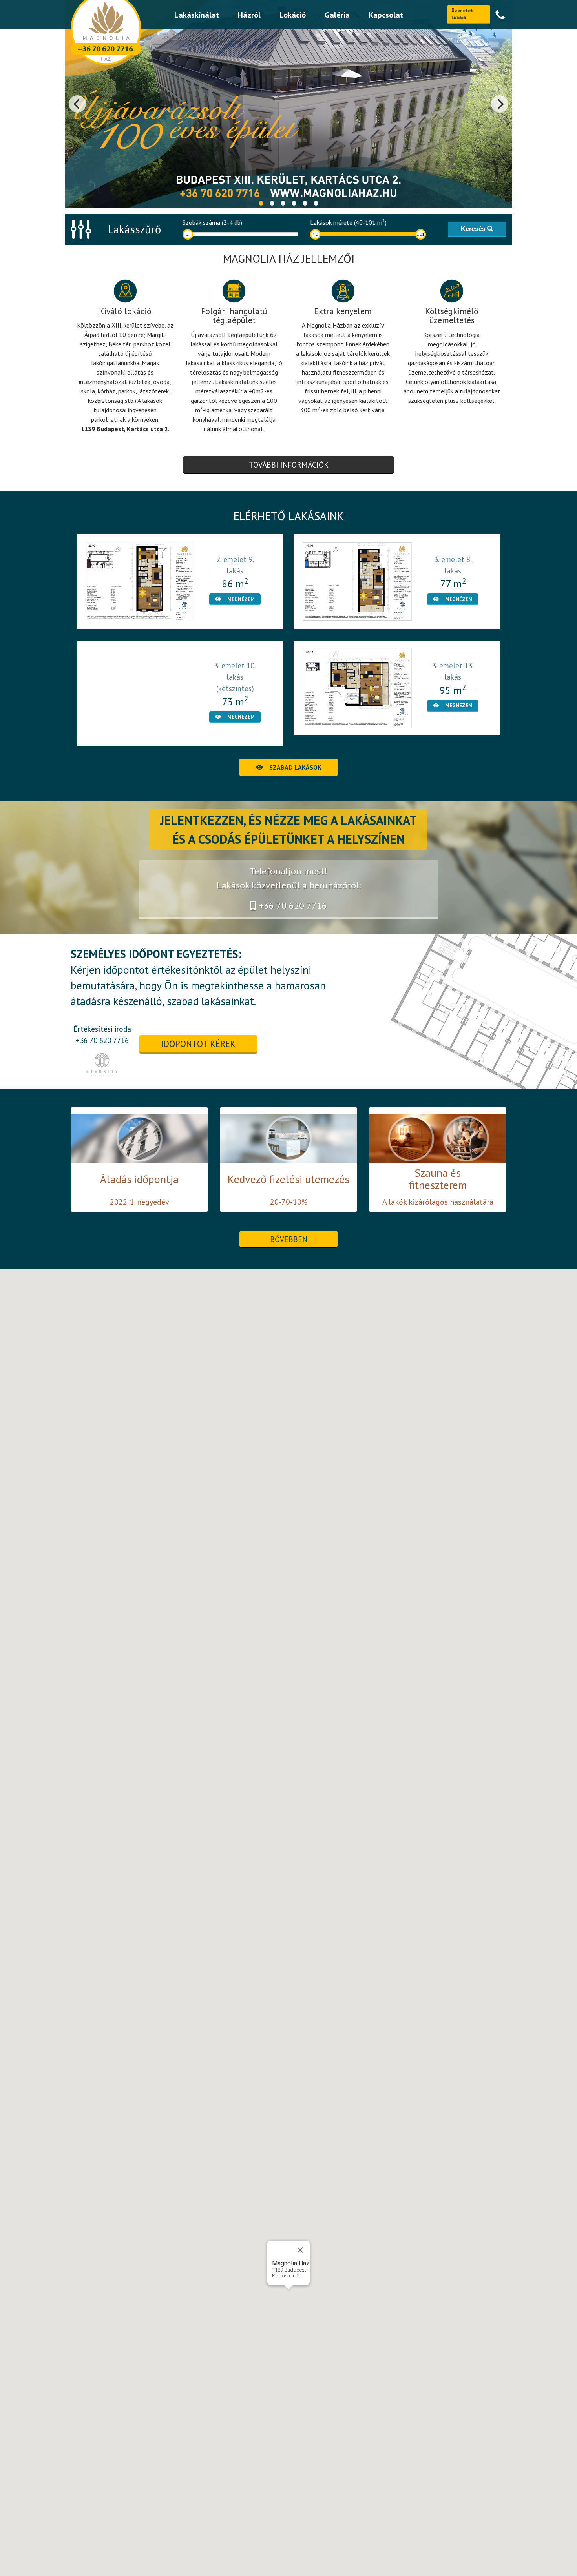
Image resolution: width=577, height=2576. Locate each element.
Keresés (474, 229)
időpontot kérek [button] (198, 1044)
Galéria (337, 15)
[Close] (300, 2250)
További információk (289, 465)
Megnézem (241, 599)
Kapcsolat (386, 15)
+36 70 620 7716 (293, 906)
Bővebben (289, 1239)
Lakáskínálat (197, 15)
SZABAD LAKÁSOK (295, 767)
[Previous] (77, 104)
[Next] (500, 104)
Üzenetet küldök (462, 14)
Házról (249, 15)
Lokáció (293, 15)
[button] (288, 2294)
